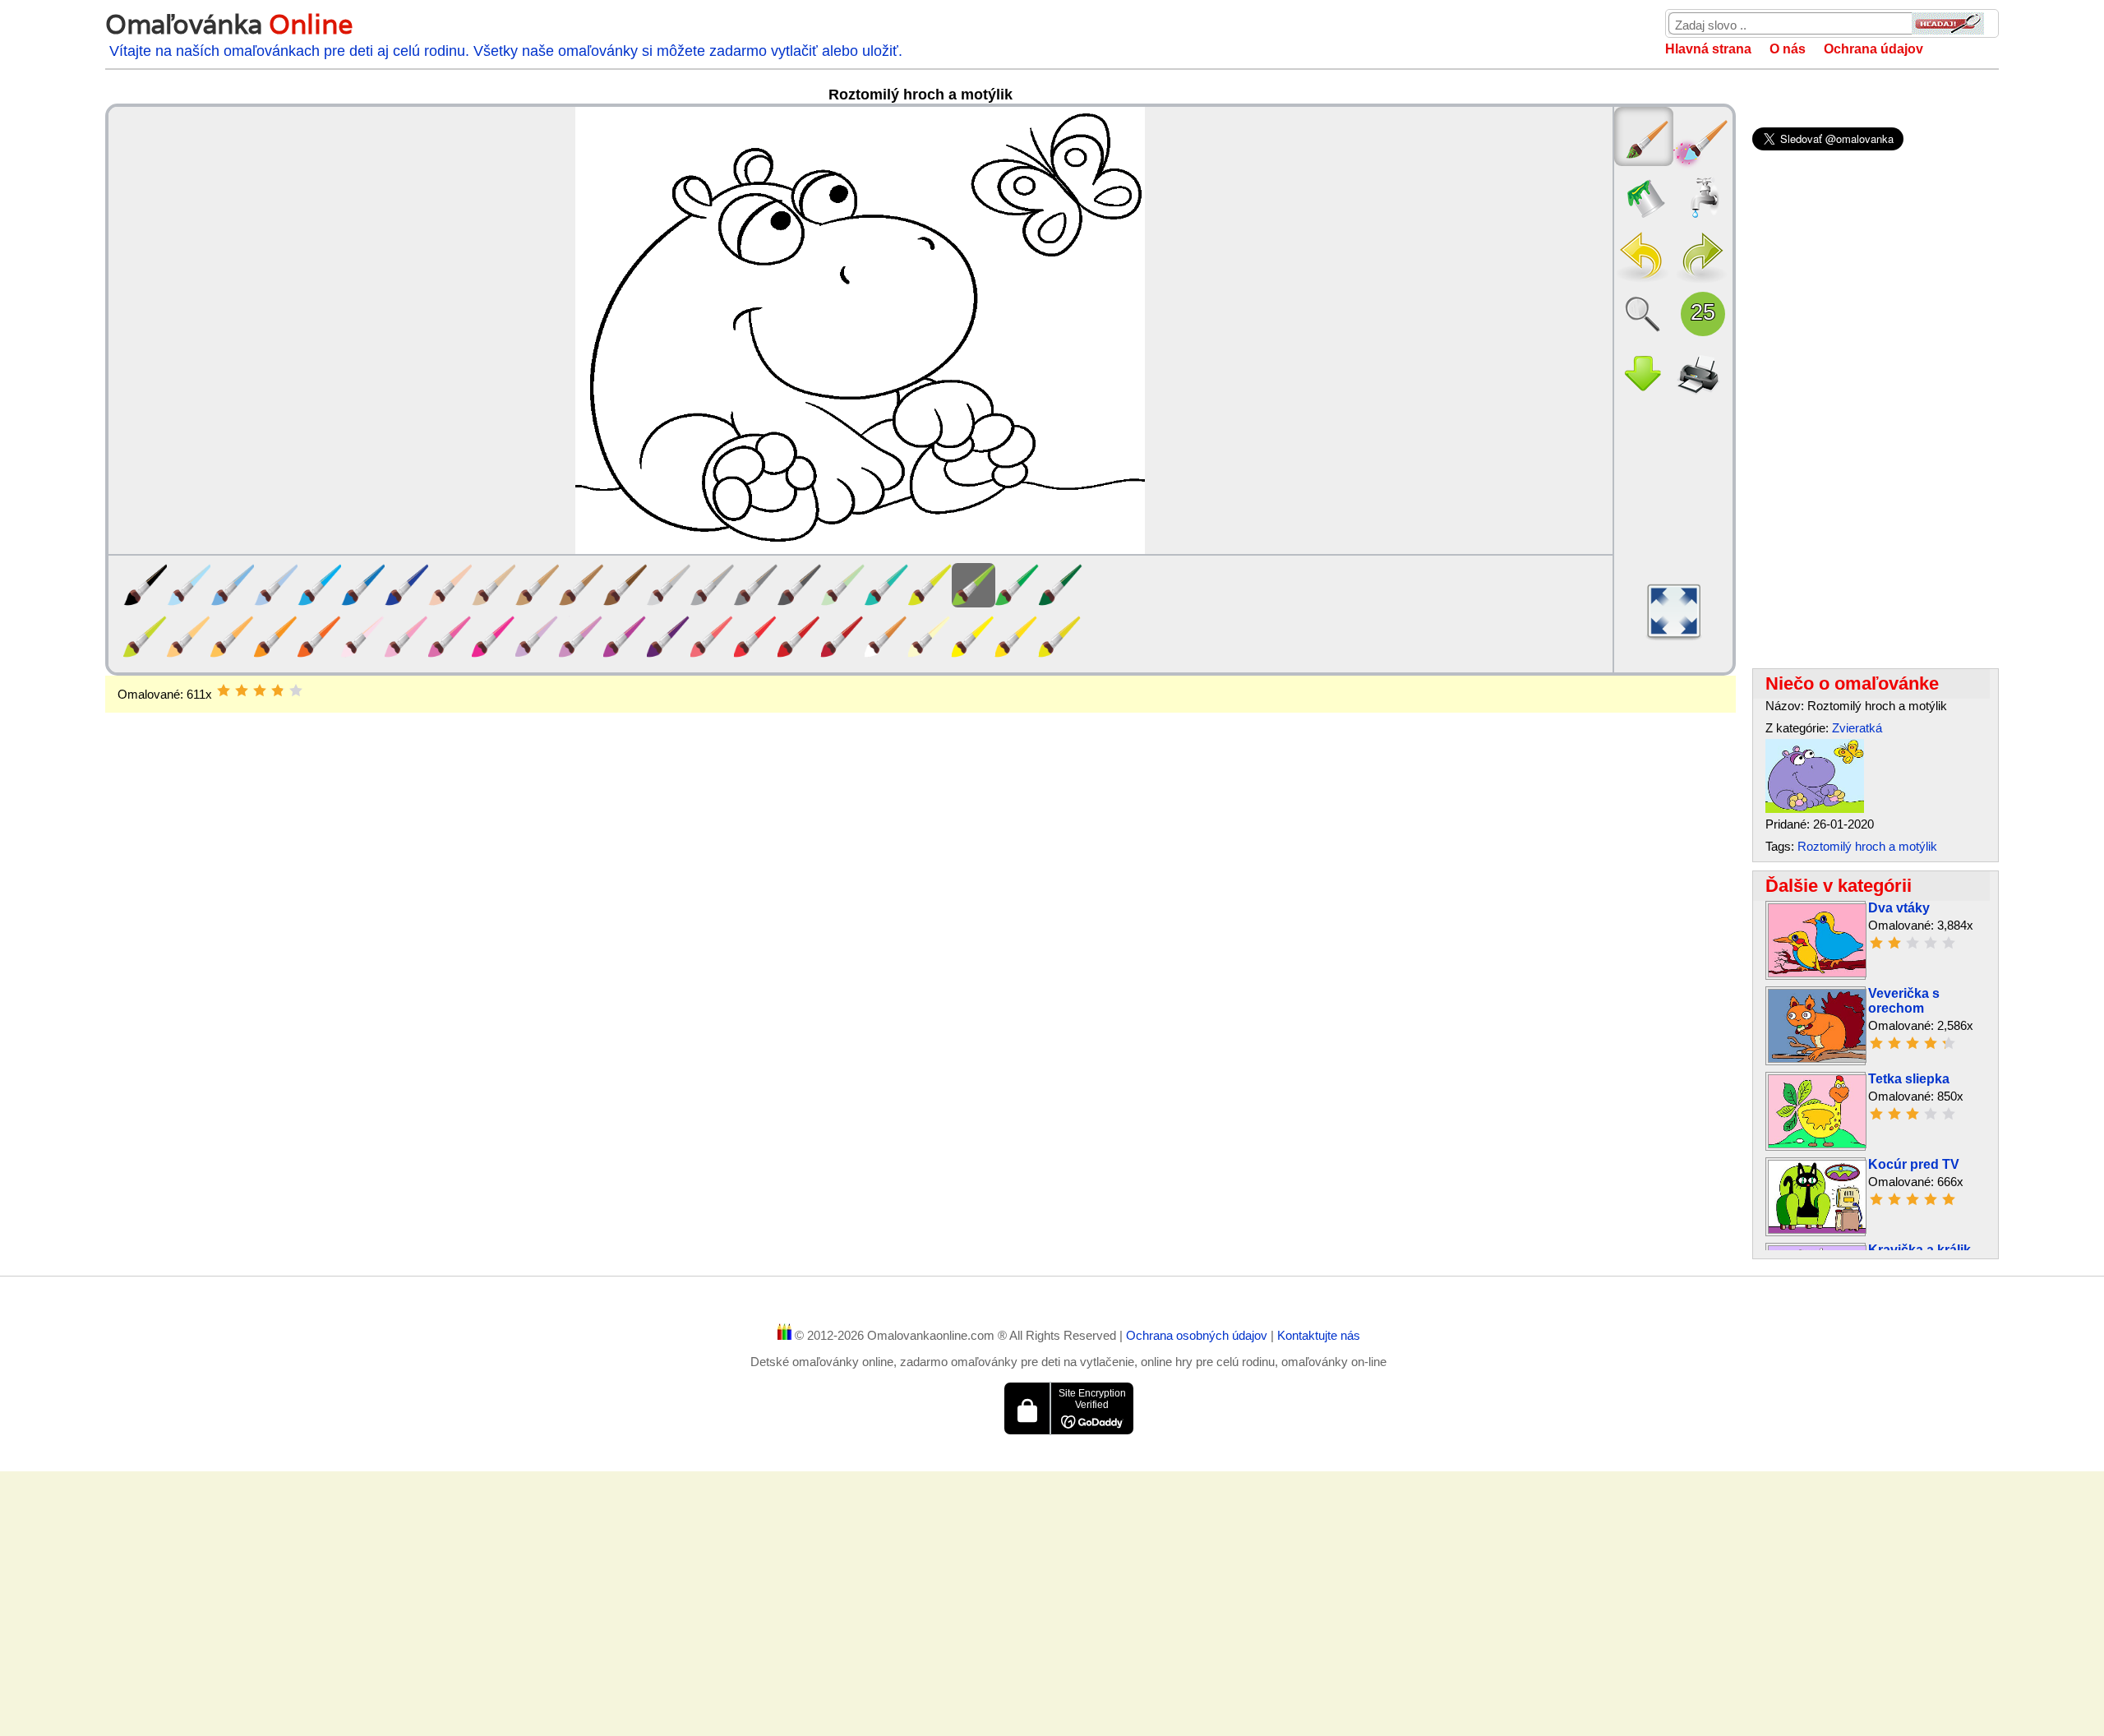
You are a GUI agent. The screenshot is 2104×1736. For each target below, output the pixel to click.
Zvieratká (1857, 728)
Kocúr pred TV (1914, 1164)
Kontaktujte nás (1319, 1335)
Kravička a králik (1919, 1250)
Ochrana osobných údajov (1198, 1335)
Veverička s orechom (1904, 1001)
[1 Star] (224, 690)
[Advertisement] (920, 844)
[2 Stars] (242, 690)
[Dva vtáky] (1817, 973)
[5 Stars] (296, 690)
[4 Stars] (278, 690)
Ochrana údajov (1873, 49)
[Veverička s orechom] (1817, 1058)
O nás (1788, 49)
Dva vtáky (1899, 908)
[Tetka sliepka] (1817, 1144)
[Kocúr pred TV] (1817, 1229)
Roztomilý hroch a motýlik (1867, 846)
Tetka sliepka (1909, 1079)
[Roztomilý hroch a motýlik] (1815, 808)
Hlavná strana (1708, 49)
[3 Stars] (260, 690)
